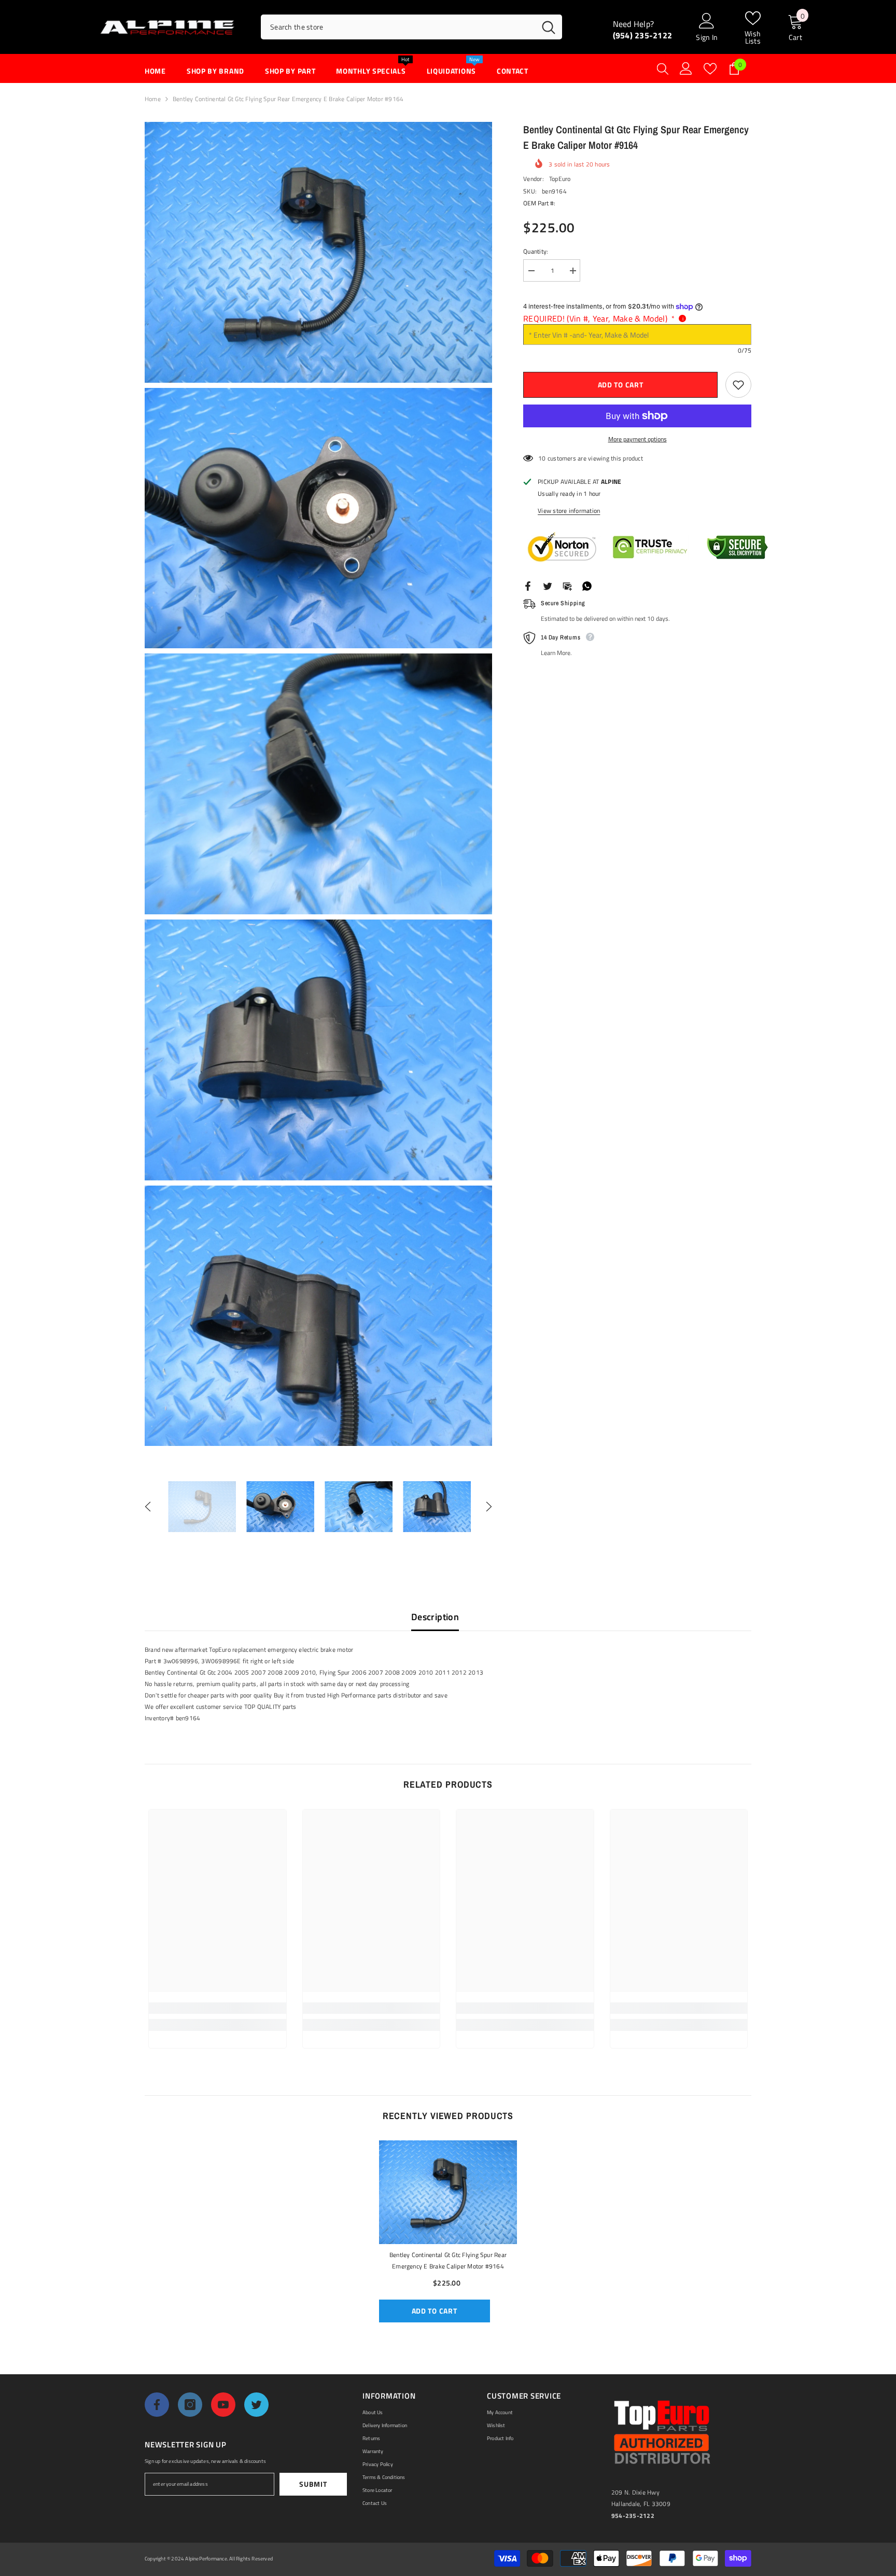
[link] (218, 2008)
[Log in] (686, 68)
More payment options (638, 439)
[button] (148, 1507)
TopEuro (560, 179)
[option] (202, 1507)
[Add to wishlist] (738, 385)
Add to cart (620, 385)
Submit (313, 2484)
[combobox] (398, 27)
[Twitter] (548, 585)
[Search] (411, 27)
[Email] (567, 585)
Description (435, 1617)
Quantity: (536, 251)
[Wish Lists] (710, 69)
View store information (569, 511)
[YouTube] (223, 2405)
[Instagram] (190, 2405)
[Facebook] (528, 585)
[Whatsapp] (587, 585)
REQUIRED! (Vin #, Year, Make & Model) (599, 318)
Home (153, 99)
